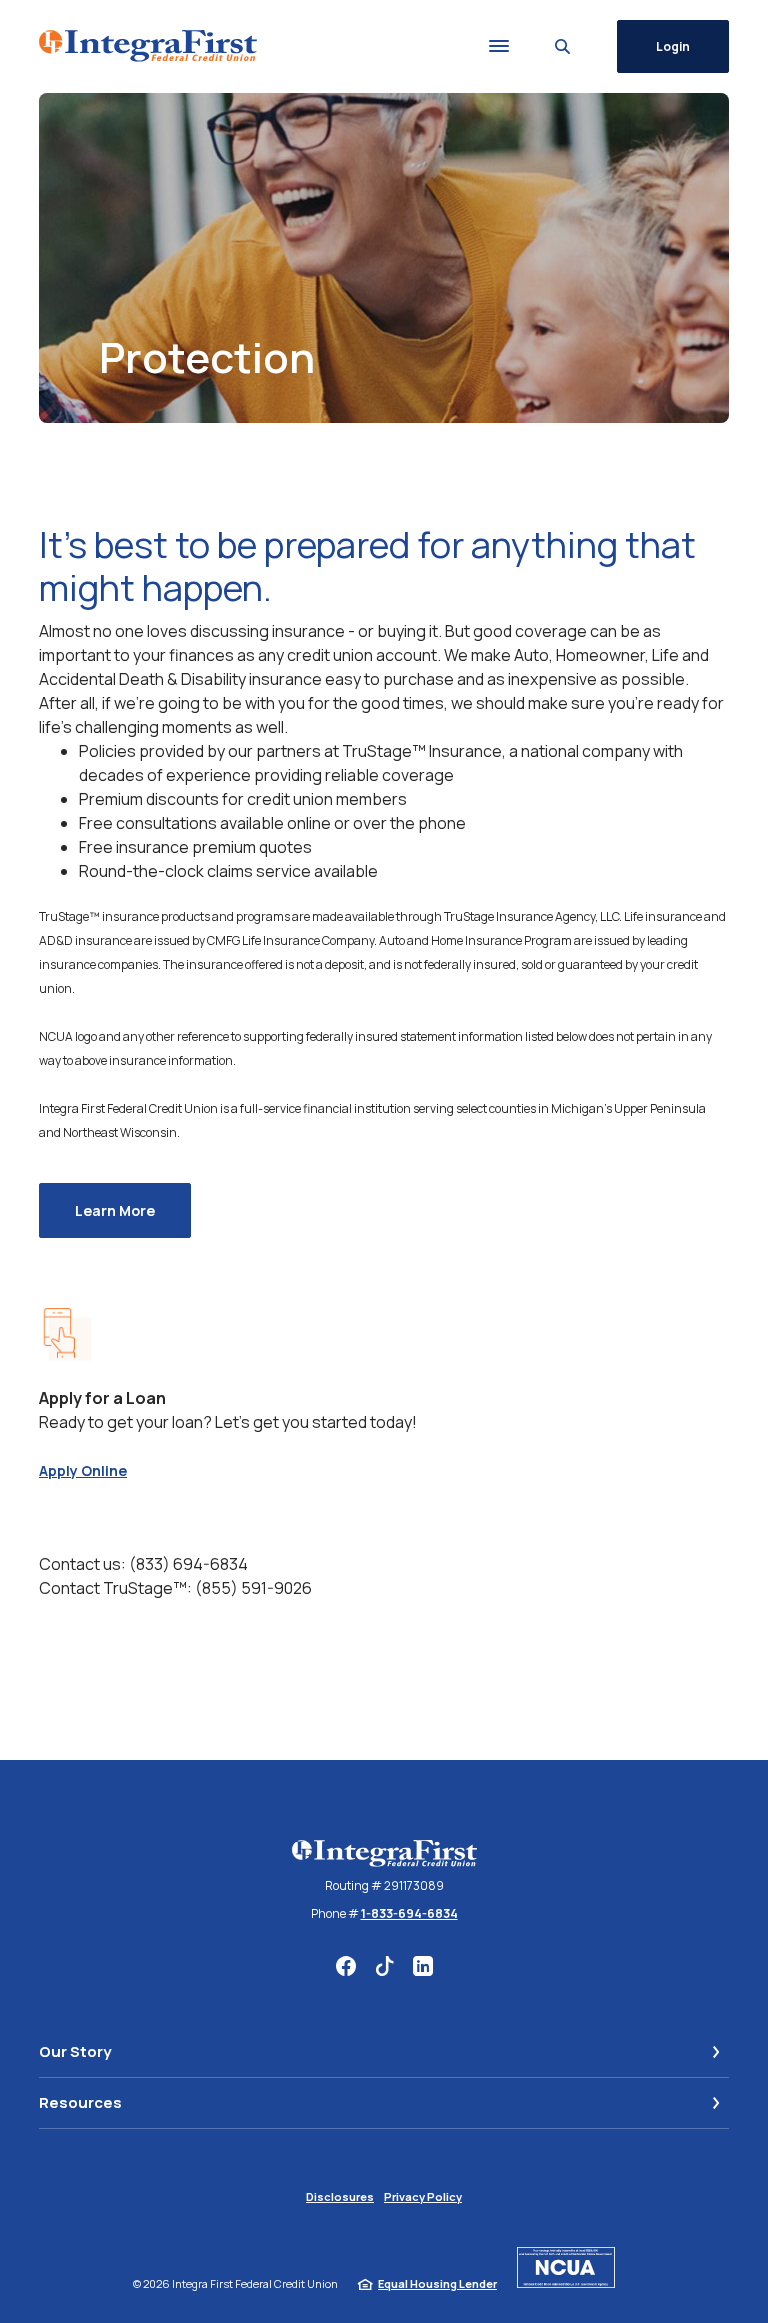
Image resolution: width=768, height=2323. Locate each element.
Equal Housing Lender (437, 2283)
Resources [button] (80, 2102)
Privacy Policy (423, 2196)
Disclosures (340, 2196)
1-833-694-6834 (409, 1913)
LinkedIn (423, 1966)
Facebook (346, 1966)
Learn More (133, 1210)
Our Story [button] (75, 2051)
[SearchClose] (563, 46)
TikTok (384, 1966)
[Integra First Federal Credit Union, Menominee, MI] (148, 46)
